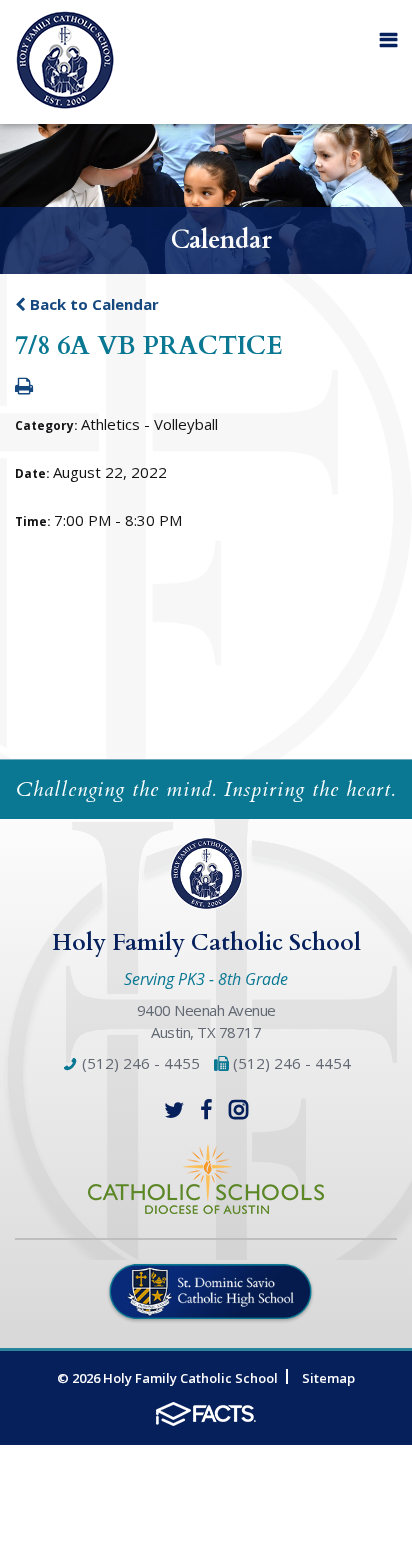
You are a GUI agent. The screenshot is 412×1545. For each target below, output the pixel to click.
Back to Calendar (92, 304)
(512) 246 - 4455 (139, 1063)
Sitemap (328, 1378)
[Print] (24, 387)
